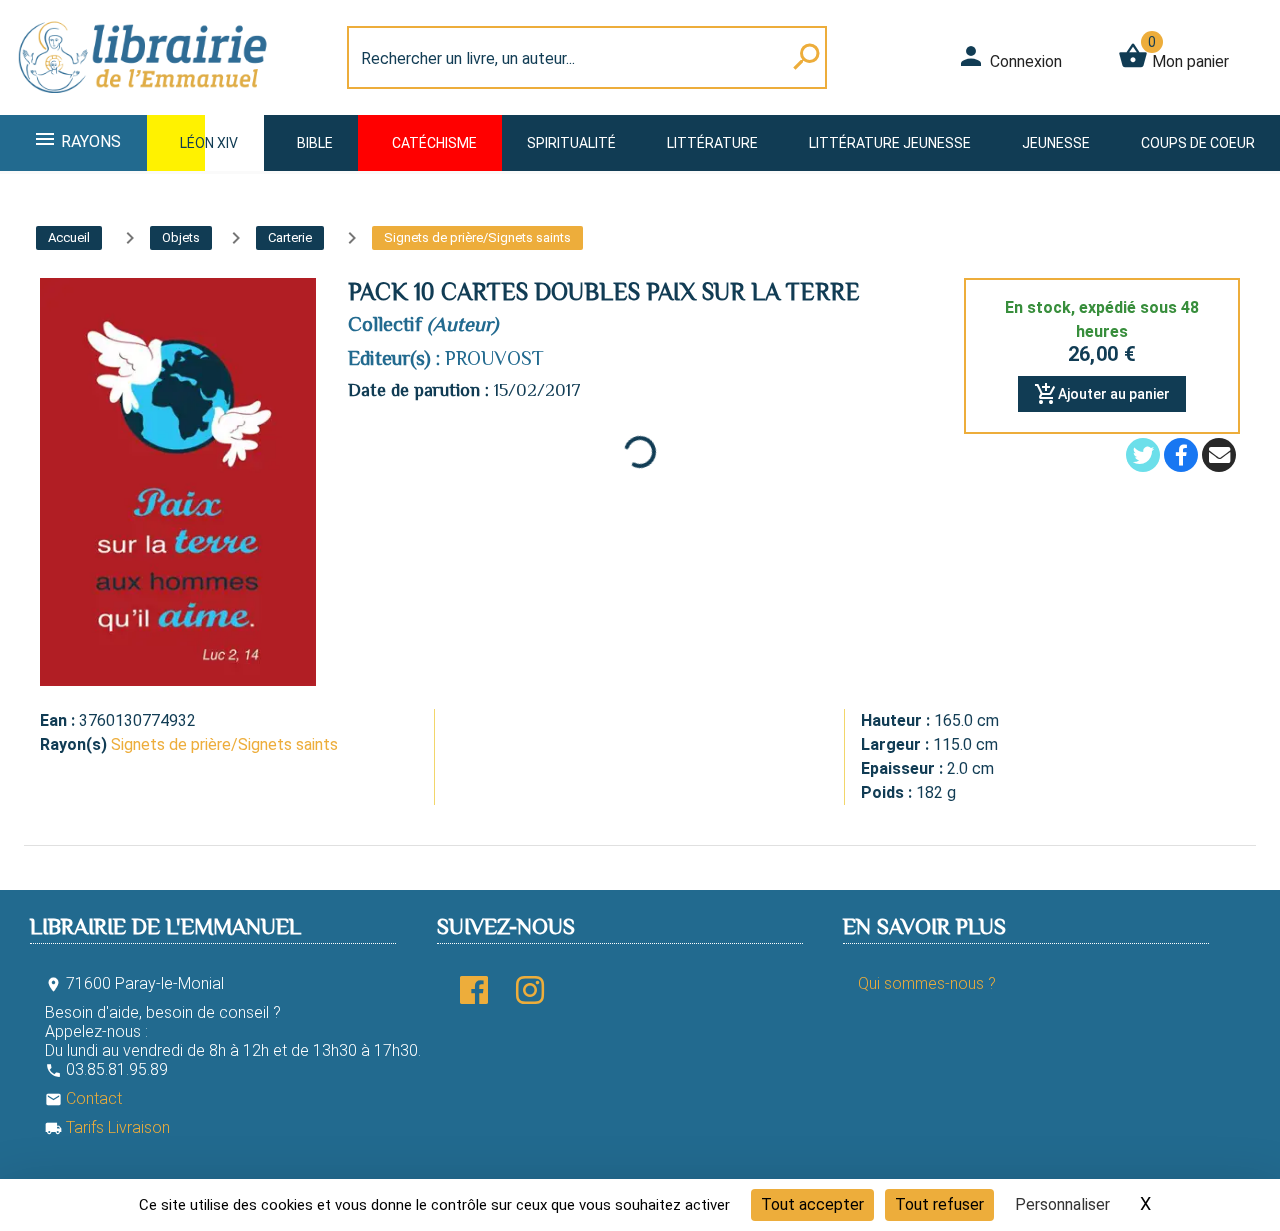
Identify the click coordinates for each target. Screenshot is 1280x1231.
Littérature (712, 143)
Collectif (385, 324)
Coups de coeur (1198, 143)
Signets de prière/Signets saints (224, 744)
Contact (83, 1098)
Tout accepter (812, 1204)
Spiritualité (571, 143)
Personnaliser (1062, 1204)
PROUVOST (494, 358)
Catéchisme (434, 143)
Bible (315, 143)
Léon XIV (209, 143)
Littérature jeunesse (890, 143)
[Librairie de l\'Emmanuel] (144, 102)
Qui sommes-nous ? (927, 983)
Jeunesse (1056, 143)
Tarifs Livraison (107, 1127)
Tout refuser (939, 1204)
